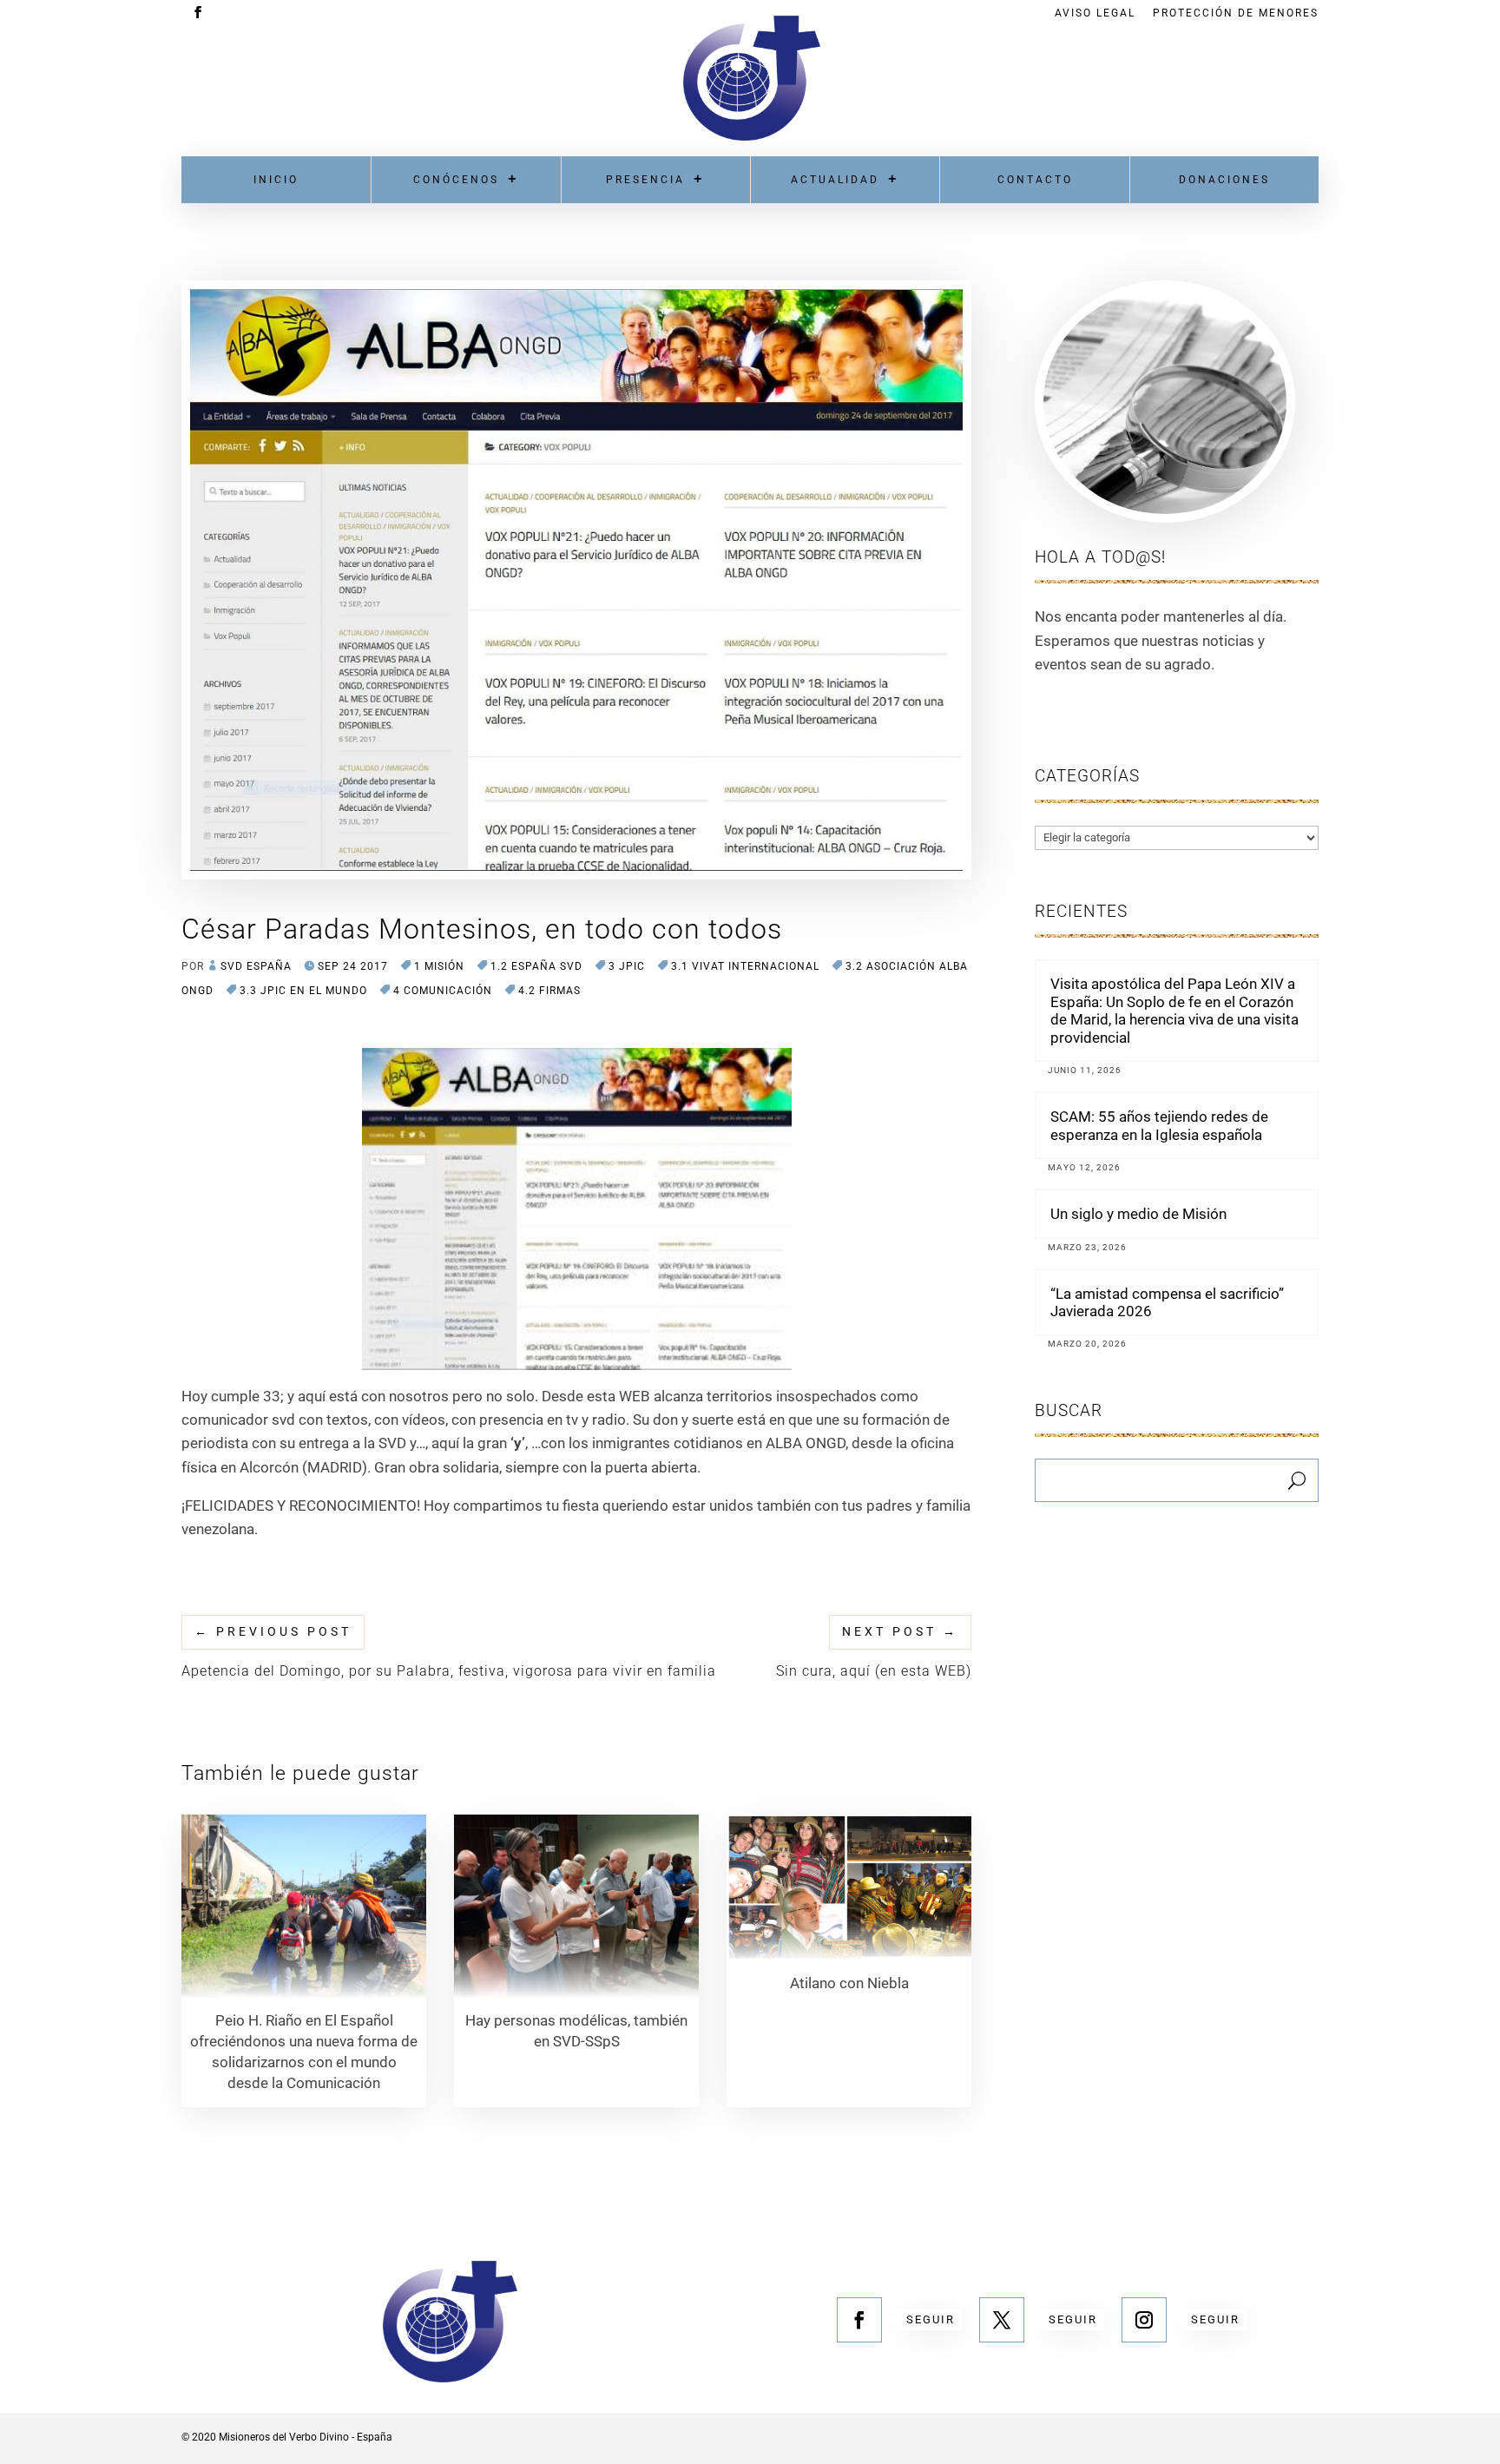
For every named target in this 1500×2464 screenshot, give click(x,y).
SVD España (256, 966)
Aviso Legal (1095, 13)
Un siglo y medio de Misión (1138, 1214)
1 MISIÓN (439, 966)
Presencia (645, 180)
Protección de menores (1236, 13)
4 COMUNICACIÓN (443, 991)
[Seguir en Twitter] (1002, 2320)
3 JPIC (627, 966)
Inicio (276, 180)
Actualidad (835, 180)
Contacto (1035, 180)
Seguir (931, 2319)
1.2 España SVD (536, 966)
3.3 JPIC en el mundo (303, 991)
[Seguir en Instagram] (1144, 2320)
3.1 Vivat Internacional (745, 966)
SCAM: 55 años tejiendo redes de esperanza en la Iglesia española (1159, 1125)
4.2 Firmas (549, 991)
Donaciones (1224, 180)
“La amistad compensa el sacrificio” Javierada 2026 (1167, 1302)
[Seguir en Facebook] (859, 2320)
